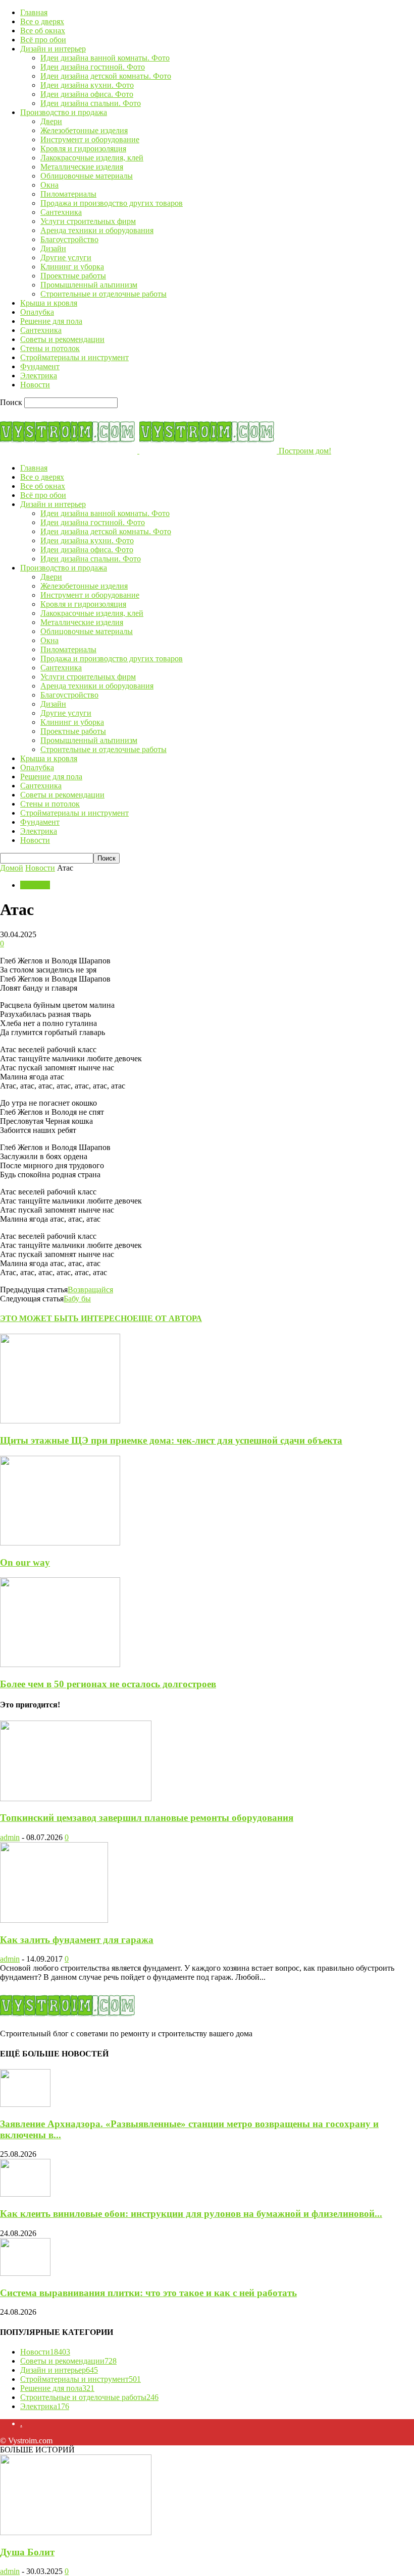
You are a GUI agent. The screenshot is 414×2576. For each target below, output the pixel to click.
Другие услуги (66, 257)
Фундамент (40, 366)
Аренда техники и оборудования (97, 230)
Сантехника (61, 212)
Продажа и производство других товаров (112, 203)
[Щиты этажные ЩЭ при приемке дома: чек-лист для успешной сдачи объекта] (60, 1421)
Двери (51, 121)
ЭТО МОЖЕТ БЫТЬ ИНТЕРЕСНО (66, 1318)
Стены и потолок (50, 348)
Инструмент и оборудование (90, 139)
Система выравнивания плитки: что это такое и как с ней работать (148, 2293)
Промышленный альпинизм (89, 285)
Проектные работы (73, 276)
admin (10, 1837)
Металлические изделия (82, 167)
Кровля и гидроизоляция (83, 149)
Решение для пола (51, 321)
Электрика (39, 376)
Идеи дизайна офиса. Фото (87, 94)
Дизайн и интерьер (53, 49)
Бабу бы (77, 1299)
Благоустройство (69, 239)
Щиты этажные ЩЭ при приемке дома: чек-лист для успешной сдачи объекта (171, 1440)
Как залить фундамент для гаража (77, 1940)
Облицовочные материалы (87, 176)
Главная (34, 12)
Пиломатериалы (68, 194)
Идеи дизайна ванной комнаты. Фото (105, 58)
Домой (12, 868)
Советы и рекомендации (62, 339)
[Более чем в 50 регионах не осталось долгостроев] (60, 1664)
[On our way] (60, 1543)
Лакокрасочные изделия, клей (92, 158)
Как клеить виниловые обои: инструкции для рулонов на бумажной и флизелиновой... (191, 2214)
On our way (25, 1562)
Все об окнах (43, 31)
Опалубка (37, 312)
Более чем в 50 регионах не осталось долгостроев (108, 1684)
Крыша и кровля (49, 303)
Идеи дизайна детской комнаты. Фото (106, 76)
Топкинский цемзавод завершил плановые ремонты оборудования (147, 1818)
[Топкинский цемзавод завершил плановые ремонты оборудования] (76, 1798)
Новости (35, 385)
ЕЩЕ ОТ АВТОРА (167, 1318)
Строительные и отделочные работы (103, 294)
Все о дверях (42, 21)
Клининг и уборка (72, 267)
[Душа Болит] (76, 2532)
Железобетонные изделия (84, 130)
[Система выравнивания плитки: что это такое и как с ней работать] (25, 2273)
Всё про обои (43, 40)
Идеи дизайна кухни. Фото (87, 85)
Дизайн (53, 248)
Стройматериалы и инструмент (74, 357)
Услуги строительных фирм (88, 221)
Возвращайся (90, 1290)
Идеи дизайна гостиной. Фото (93, 67)
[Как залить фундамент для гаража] (54, 1920)
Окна (49, 185)
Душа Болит (27, 2552)
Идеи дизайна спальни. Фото (91, 103)
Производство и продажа (64, 112)
